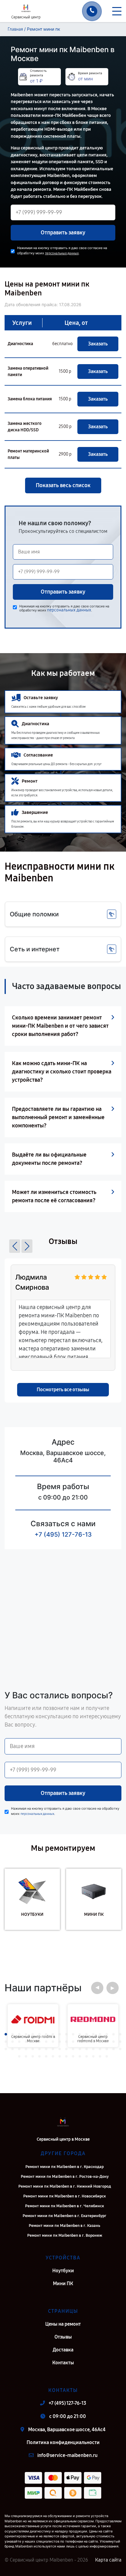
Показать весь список (63, 485)
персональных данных (62, 253)
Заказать (98, 344)
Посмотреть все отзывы (63, 1390)
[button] (15, 1246)
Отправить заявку (63, 233)
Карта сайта (108, 2560)
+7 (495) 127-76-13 (63, 1534)
